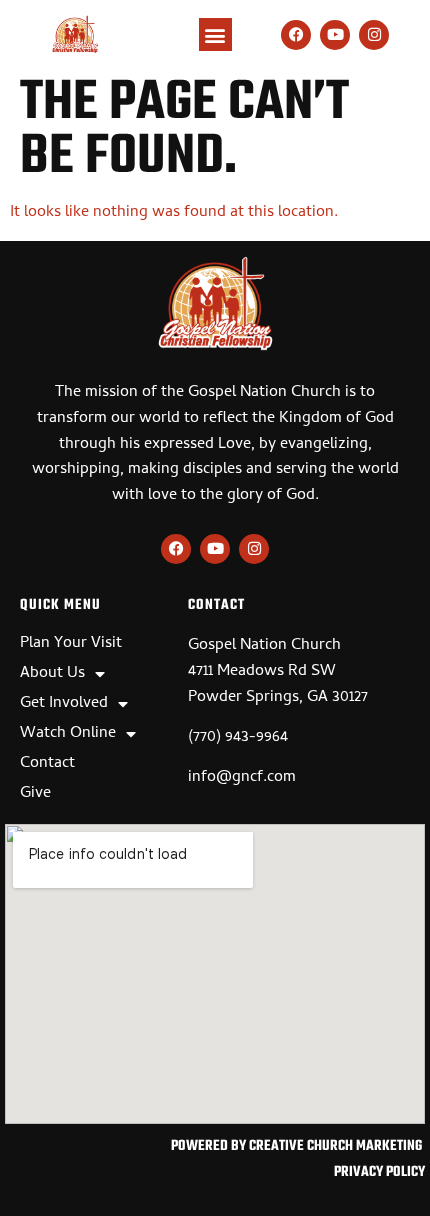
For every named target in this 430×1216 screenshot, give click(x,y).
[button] (215, 34)
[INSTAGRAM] (374, 35)
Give (35, 794)
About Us (52, 674)
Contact (47, 764)
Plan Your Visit (71, 644)
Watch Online (68, 734)
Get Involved (64, 704)
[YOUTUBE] (335, 35)
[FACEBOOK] (296, 35)
